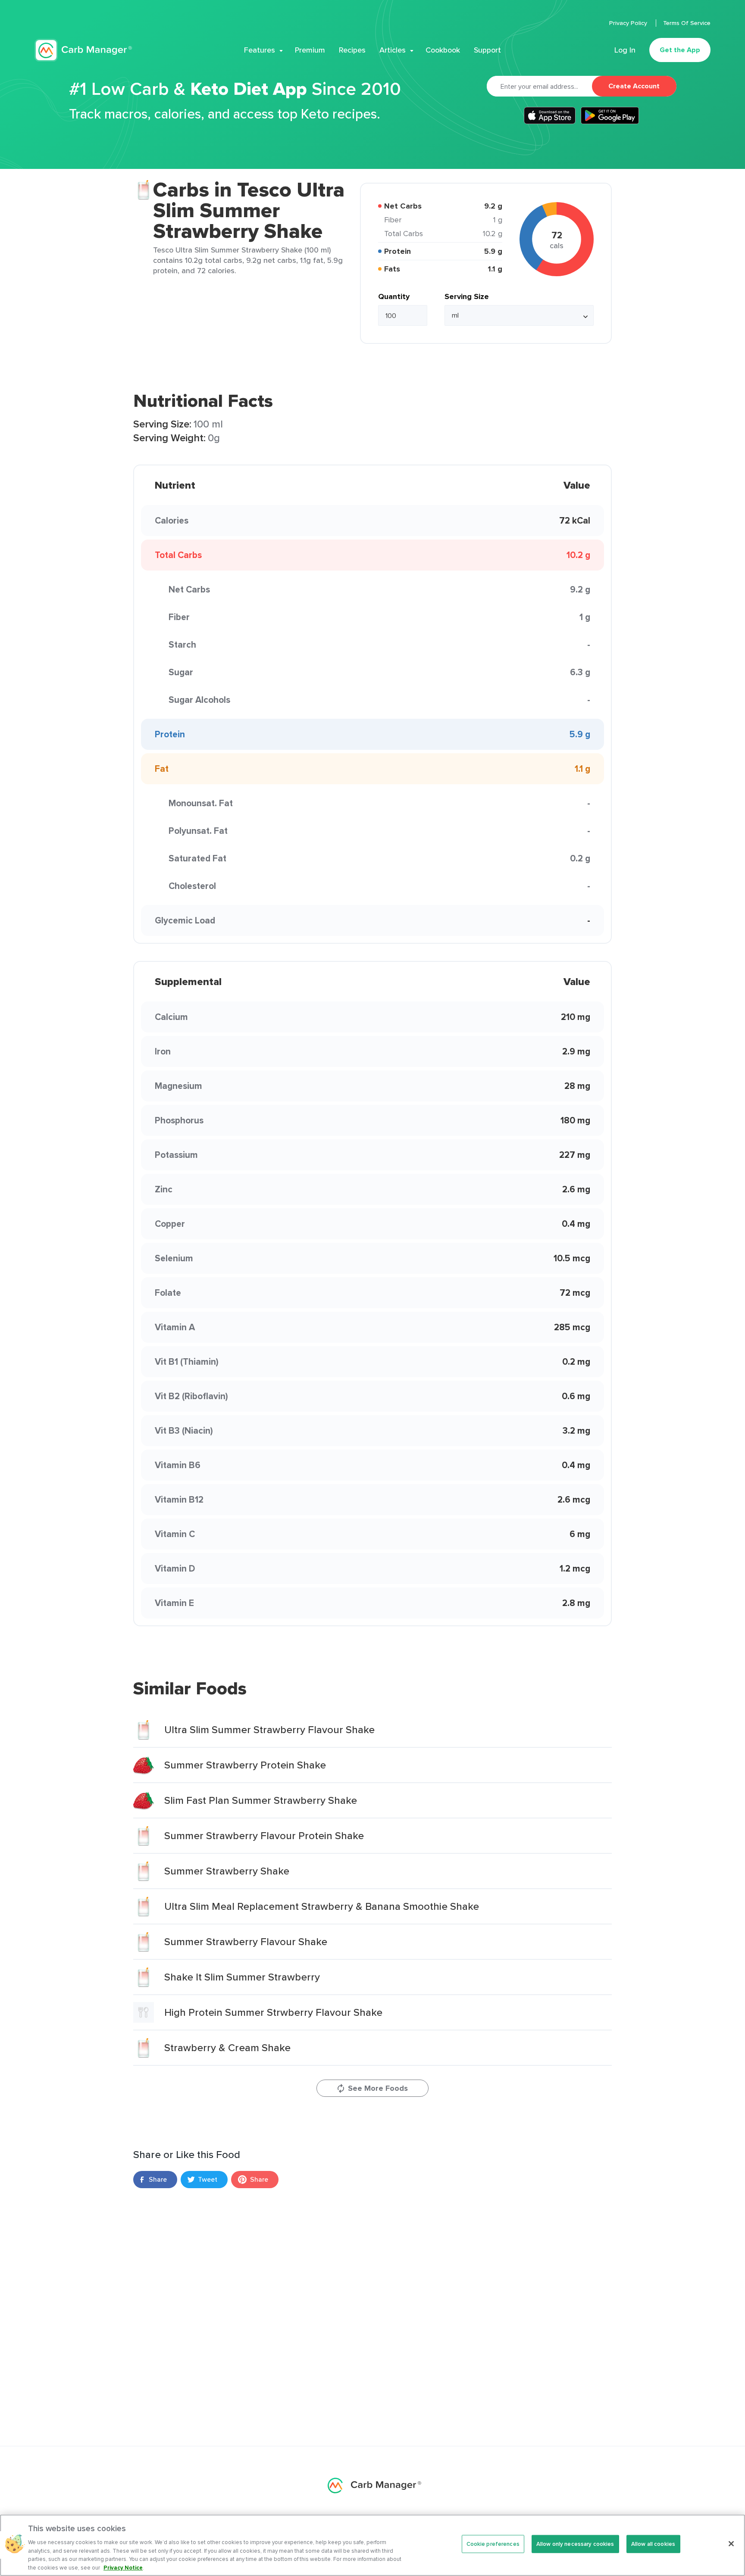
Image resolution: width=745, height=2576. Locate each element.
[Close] (731, 2544)
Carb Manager (83, 50)
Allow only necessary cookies (575, 2544)
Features (260, 50)
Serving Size (467, 296)
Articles (393, 50)
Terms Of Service (687, 23)
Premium (310, 50)
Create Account (634, 86)
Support (487, 50)
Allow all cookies (653, 2544)
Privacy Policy (629, 23)
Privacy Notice (123, 2567)
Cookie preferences (493, 2544)
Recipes (352, 50)
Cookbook (443, 50)
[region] (372, 2545)
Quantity (394, 296)
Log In (625, 50)
